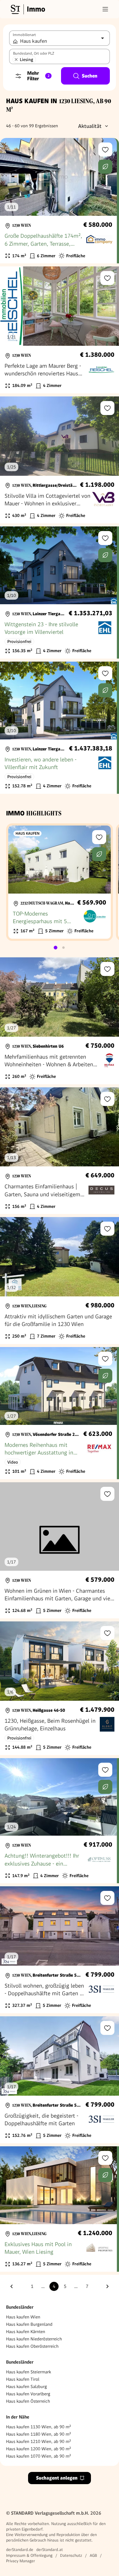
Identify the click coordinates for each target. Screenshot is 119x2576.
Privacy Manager (21, 2561)
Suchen (90, 76)
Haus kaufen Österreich (28, 2401)
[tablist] (60, 948)
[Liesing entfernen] (16, 60)
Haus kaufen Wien (23, 2317)
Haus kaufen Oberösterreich (32, 2346)
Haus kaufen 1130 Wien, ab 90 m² (39, 2427)
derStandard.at (50, 2550)
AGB (93, 2555)
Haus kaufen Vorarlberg (28, 2394)
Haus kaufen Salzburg (27, 2386)
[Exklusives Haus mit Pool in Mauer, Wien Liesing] (58, 2209)
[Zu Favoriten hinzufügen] (105, 150)
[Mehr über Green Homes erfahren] (105, 167)
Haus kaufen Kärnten (26, 2332)
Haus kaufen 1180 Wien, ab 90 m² (39, 2434)
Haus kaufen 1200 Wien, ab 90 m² (39, 2449)
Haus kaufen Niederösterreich (34, 2339)
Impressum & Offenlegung (29, 2555)
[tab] (56, 948)
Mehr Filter (38, 76)
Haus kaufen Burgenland (29, 2324)
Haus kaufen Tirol (23, 2379)
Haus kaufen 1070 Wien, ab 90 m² (39, 2456)
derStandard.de (20, 2550)
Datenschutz (71, 2555)
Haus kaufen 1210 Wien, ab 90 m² (39, 2441)
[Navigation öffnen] (105, 9)
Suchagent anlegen (57, 2478)
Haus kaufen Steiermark (29, 2372)
